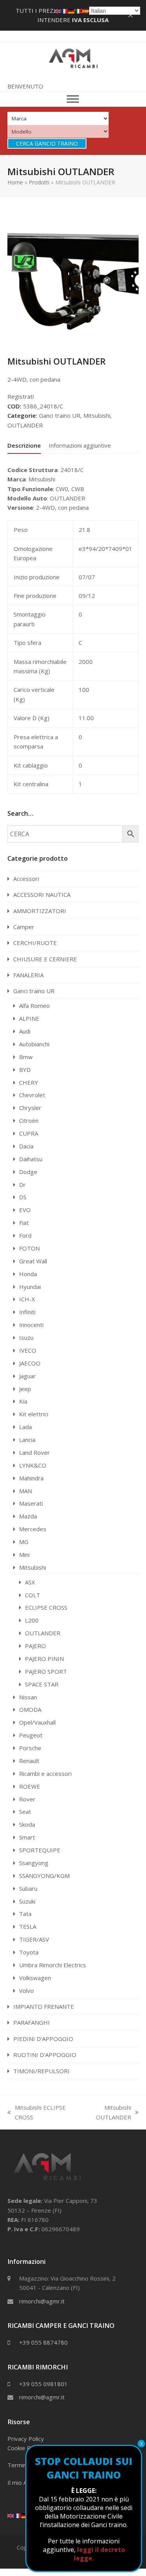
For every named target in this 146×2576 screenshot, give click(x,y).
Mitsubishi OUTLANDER (106, 2113)
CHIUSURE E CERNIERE (45, 959)
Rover (27, 1799)
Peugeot (31, 1735)
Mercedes (33, 1529)
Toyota (29, 1952)
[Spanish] (86, 10)
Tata (25, 1914)
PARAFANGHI (32, 2022)
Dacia (26, 1146)
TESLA (28, 1926)
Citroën (29, 1120)
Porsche (30, 1748)
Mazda (28, 1516)
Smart (27, 1837)
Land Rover (34, 1452)
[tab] (24, 445)
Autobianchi (34, 1044)
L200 (32, 1620)
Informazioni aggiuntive (80, 445)
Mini (24, 1555)
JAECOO (30, 1363)
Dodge (28, 1172)
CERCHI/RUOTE (35, 943)
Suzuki (27, 1901)
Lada (26, 1427)
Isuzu (26, 1338)
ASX (30, 1582)
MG (24, 1542)
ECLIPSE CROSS (46, 1607)
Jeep (25, 1389)
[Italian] (79, 10)
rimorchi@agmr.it (42, 2301)
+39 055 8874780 (43, 2342)
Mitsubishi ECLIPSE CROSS (37, 2113)
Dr (22, 1185)
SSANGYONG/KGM (44, 1876)
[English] (11, 2515)
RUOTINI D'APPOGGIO (45, 2055)
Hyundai (30, 1287)
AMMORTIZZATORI (40, 911)
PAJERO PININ (44, 1659)
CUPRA (29, 1133)
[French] (18, 2515)
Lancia (27, 1440)
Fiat (24, 1223)
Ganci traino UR (60, 415)
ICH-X (27, 1299)
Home (15, 182)
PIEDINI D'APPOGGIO (43, 2039)
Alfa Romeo (34, 1006)
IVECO (28, 1350)
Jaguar (27, 1376)
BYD (25, 1070)
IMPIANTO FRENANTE (44, 2006)
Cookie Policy (25, 2448)
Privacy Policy (26, 2439)
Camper (24, 927)
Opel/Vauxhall (37, 1722)
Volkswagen (35, 1978)
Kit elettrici (34, 1414)
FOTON (29, 1248)
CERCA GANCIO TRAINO (47, 143)
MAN (26, 1491)
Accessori (26, 879)
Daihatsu (31, 1159)
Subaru (28, 1888)
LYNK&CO (33, 1465)
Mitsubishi (97, 415)
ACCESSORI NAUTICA (42, 895)
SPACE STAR (42, 1684)
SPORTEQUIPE (40, 1850)
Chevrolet (32, 1095)
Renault (29, 1761)
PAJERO (35, 1646)
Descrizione (24, 445)
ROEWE (30, 1786)
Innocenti (31, 1325)
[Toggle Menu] (73, 99)
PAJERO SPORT (46, 1671)
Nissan (28, 1697)
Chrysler (30, 1108)
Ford (25, 1235)
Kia (23, 1401)
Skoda (27, 1824)
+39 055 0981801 (43, 2384)
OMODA (30, 1709)
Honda (28, 1274)
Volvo (26, 1991)
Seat (25, 1812)
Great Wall (33, 1261)
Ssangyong (34, 1863)
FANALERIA (28, 975)
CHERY (29, 1082)
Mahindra (31, 1478)
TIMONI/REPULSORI (41, 2071)
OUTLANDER (25, 425)
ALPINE (29, 1018)
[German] (25, 2515)
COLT (33, 1595)
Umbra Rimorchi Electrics (53, 1965)
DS (23, 1197)
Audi (25, 1031)
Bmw (26, 1057)
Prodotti (39, 182)
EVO (25, 1210)
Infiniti (27, 1312)
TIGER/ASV (34, 1939)
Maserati (31, 1503)
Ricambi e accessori (45, 1773)
